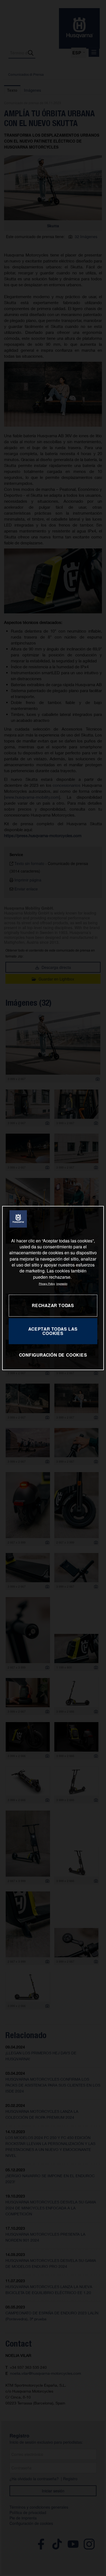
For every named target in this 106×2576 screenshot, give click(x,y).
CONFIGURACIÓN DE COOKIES (53, 1355)
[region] (53, 1288)
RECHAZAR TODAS (53, 1306)
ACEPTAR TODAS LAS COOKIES (53, 1331)
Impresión (62, 1284)
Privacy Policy (47, 1284)
